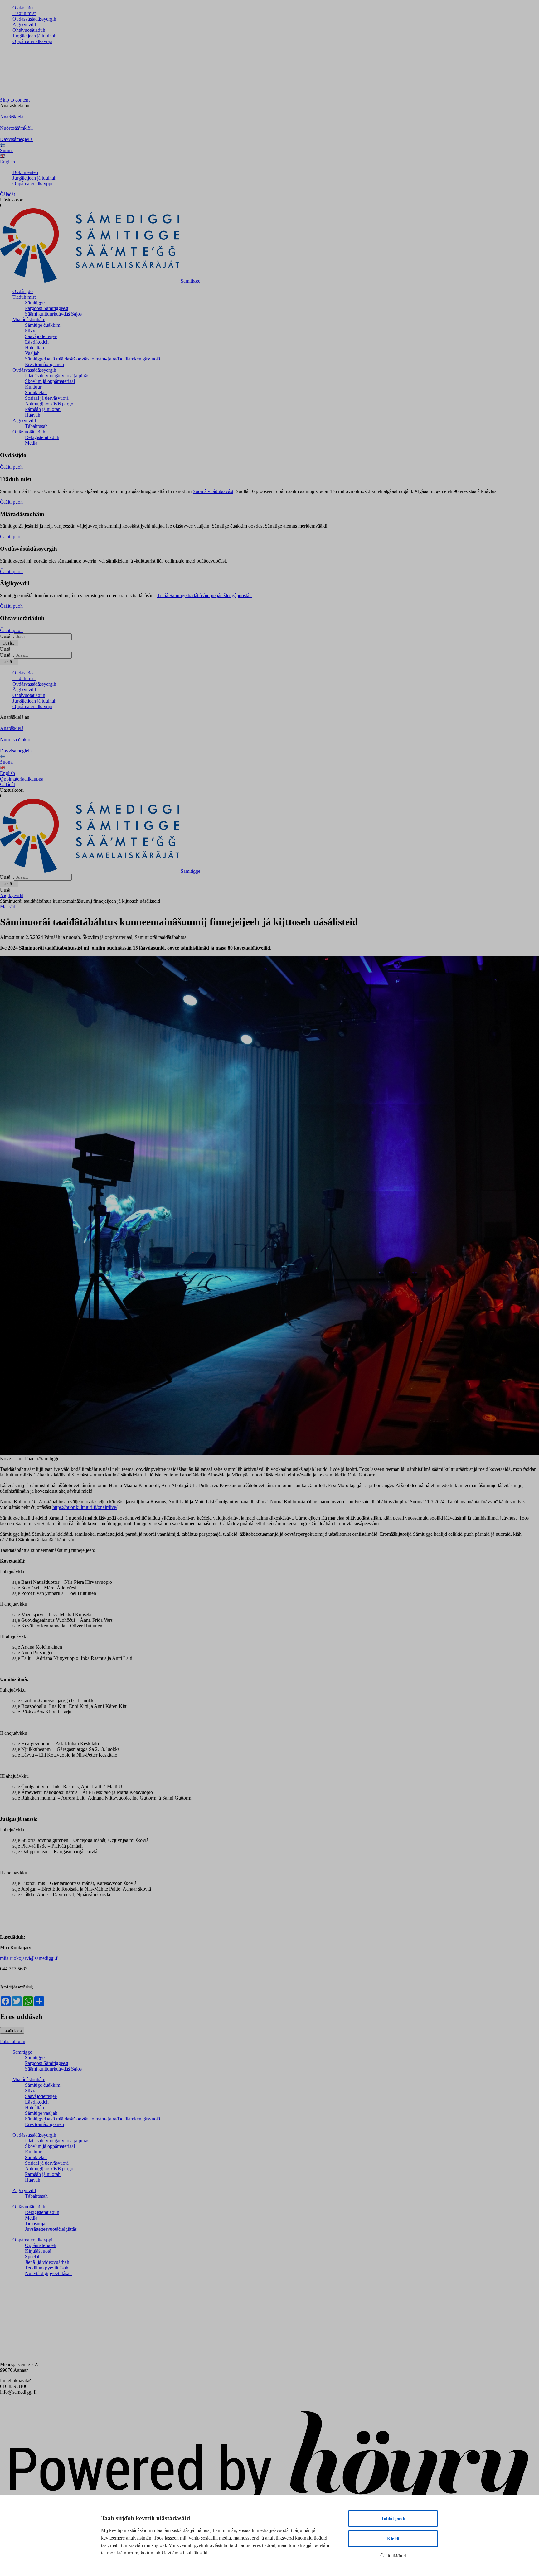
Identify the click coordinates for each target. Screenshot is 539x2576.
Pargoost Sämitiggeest (47, 308)
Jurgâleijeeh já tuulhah (34, 36)
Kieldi (393, 2539)
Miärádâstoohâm (29, 319)
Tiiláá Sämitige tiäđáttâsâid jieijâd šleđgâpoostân (204, 595)
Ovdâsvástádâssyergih (34, 19)
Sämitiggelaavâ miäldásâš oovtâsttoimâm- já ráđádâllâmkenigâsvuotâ (92, 359)
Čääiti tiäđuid (393, 2556)
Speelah (33, 2257)
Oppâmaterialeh (41, 2245)
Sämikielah (36, 392)
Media (31, 443)
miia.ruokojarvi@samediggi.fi (29, 1958)
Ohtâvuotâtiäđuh (29, 30)
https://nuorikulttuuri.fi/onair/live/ (85, 1507)
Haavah (33, 415)
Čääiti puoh (11, 467)
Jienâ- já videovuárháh (47, 2262)
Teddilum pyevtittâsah (47, 2268)
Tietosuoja (35, 2223)
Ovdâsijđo (23, 8)
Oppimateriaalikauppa (22, 779)
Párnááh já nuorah (43, 409)
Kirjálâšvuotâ (38, 2251)
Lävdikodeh (37, 342)
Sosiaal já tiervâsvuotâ (47, 398)
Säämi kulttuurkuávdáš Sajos (53, 314)
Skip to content (15, 100)
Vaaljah (32, 353)
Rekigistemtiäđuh (42, 437)
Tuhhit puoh (393, 2518)
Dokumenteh (25, 172)
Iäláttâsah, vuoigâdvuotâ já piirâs (57, 376)
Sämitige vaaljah (41, 2113)
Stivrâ (31, 331)
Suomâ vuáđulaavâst (213, 491)
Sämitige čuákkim (43, 325)
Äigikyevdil (24, 24)
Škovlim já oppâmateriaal (50, 381)
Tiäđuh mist (24, 13)
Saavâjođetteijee (41, 336)
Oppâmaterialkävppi (32, 41)
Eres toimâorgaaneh (44, 364)
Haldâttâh (34, 348)
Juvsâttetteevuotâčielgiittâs (51, 2229)
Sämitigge (35, 303)
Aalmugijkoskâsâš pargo (49, 404)
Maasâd (8, 907)
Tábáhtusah (36, 426)
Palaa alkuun (13, 2041)
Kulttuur (33, 387)
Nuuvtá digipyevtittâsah (48, 2273)
